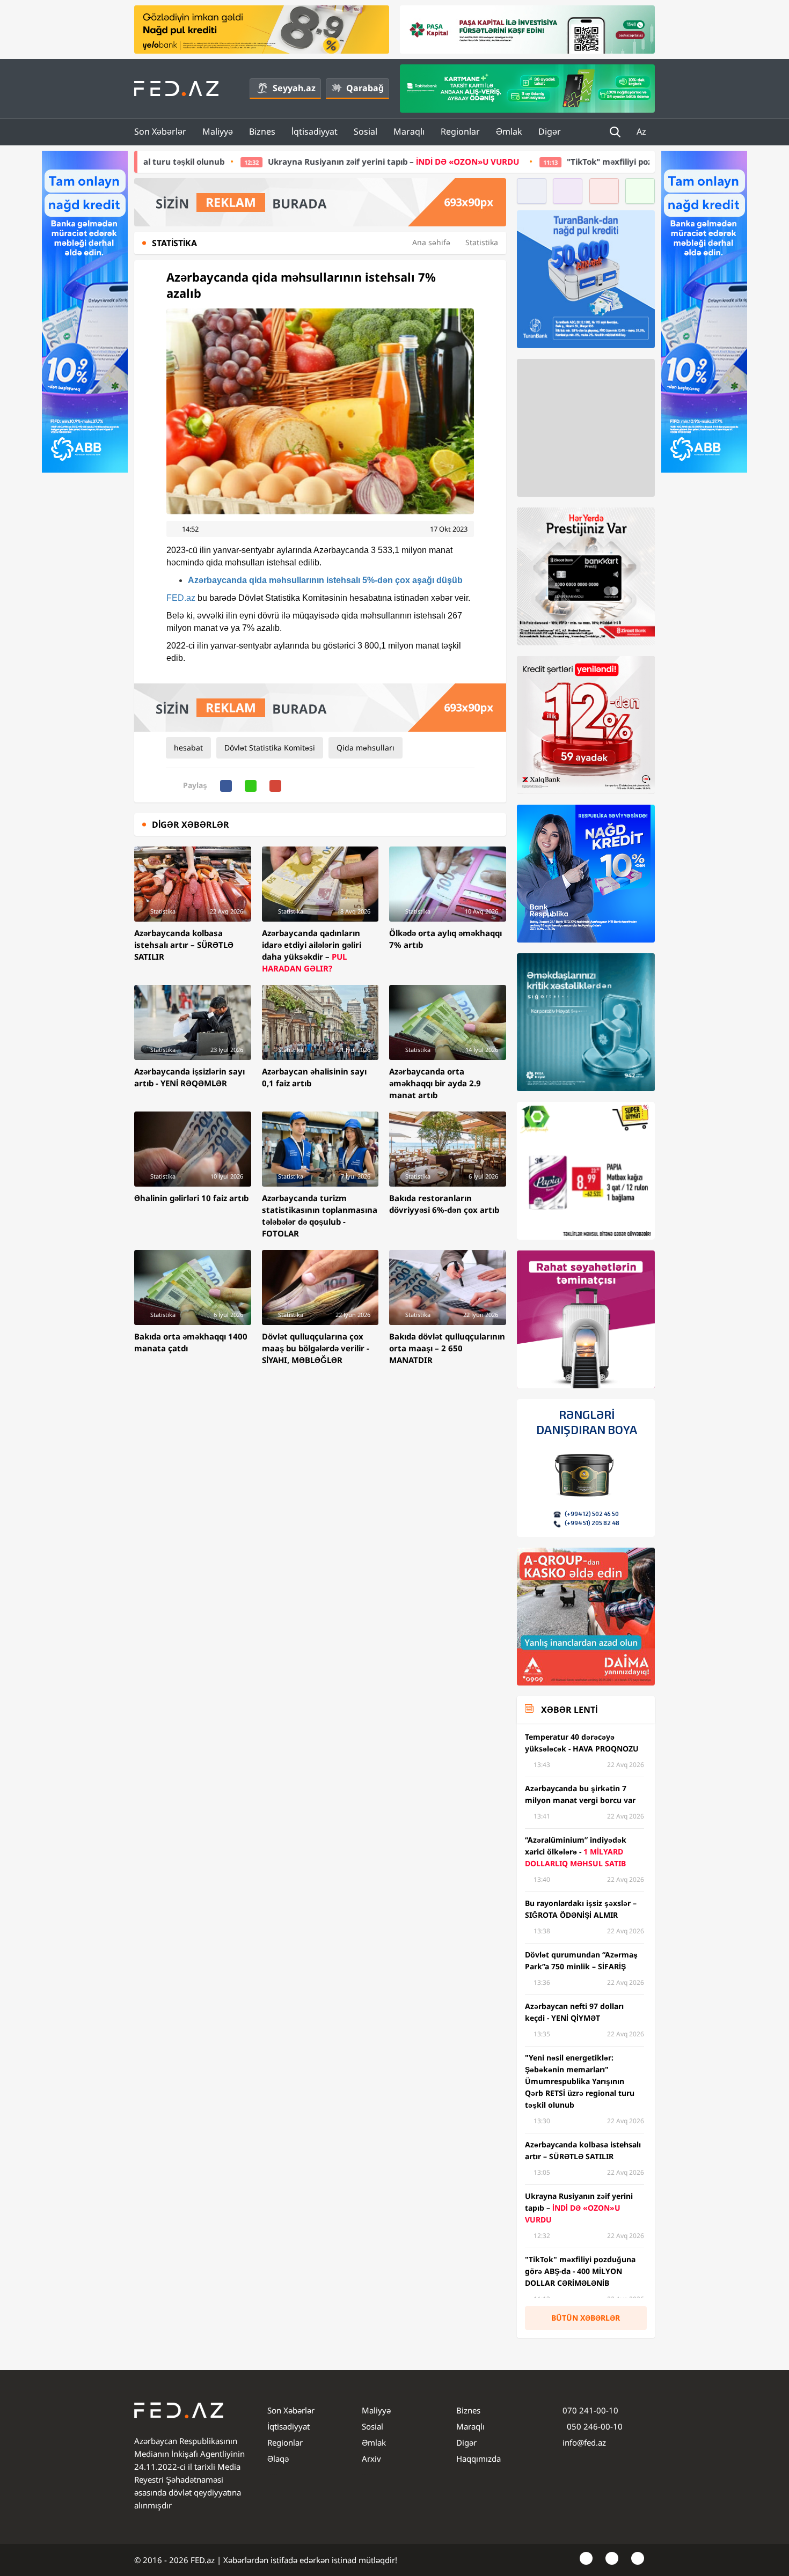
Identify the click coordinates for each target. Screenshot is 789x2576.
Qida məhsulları (366, 748)
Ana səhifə (431, 242)
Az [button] (642, 131)
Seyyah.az (294, 88)
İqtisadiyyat (315, 131)
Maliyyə (218, 131)
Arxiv (371, 2459)
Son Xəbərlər (160, 131)
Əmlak (509, 131)
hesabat (188, 748)
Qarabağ (365, 88)
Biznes (262, 131)
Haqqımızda (478, 2459)
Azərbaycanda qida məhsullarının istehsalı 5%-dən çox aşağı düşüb (325, 580)
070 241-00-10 (590, 2410)
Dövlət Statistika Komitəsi (270, 748)
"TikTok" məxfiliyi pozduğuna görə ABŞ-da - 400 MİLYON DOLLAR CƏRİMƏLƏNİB (547, 161)
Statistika (482, 242)
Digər (550, 131)
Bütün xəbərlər (586, 2318)
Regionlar (460, 131)
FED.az (181, 598)
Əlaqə (278, 2459)
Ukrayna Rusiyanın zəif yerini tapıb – (218, 161)
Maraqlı (409, 131)
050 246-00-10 (594, 2426)
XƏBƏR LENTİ (569, 1710)
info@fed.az (584, 2442)
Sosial (366, 131)
